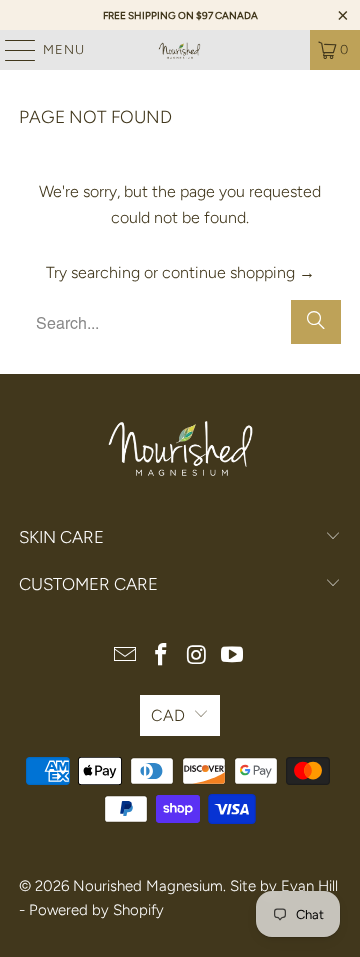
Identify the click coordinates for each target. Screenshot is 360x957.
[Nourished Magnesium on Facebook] (161, 656)
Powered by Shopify (96, 910)
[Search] (316, 322)
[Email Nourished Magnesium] (126, 656)
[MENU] (10, 50)
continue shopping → (238, 272)
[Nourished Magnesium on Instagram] (197, 656)
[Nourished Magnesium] (180, 50)
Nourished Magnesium (148, 886)
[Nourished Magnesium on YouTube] (233, 656)
